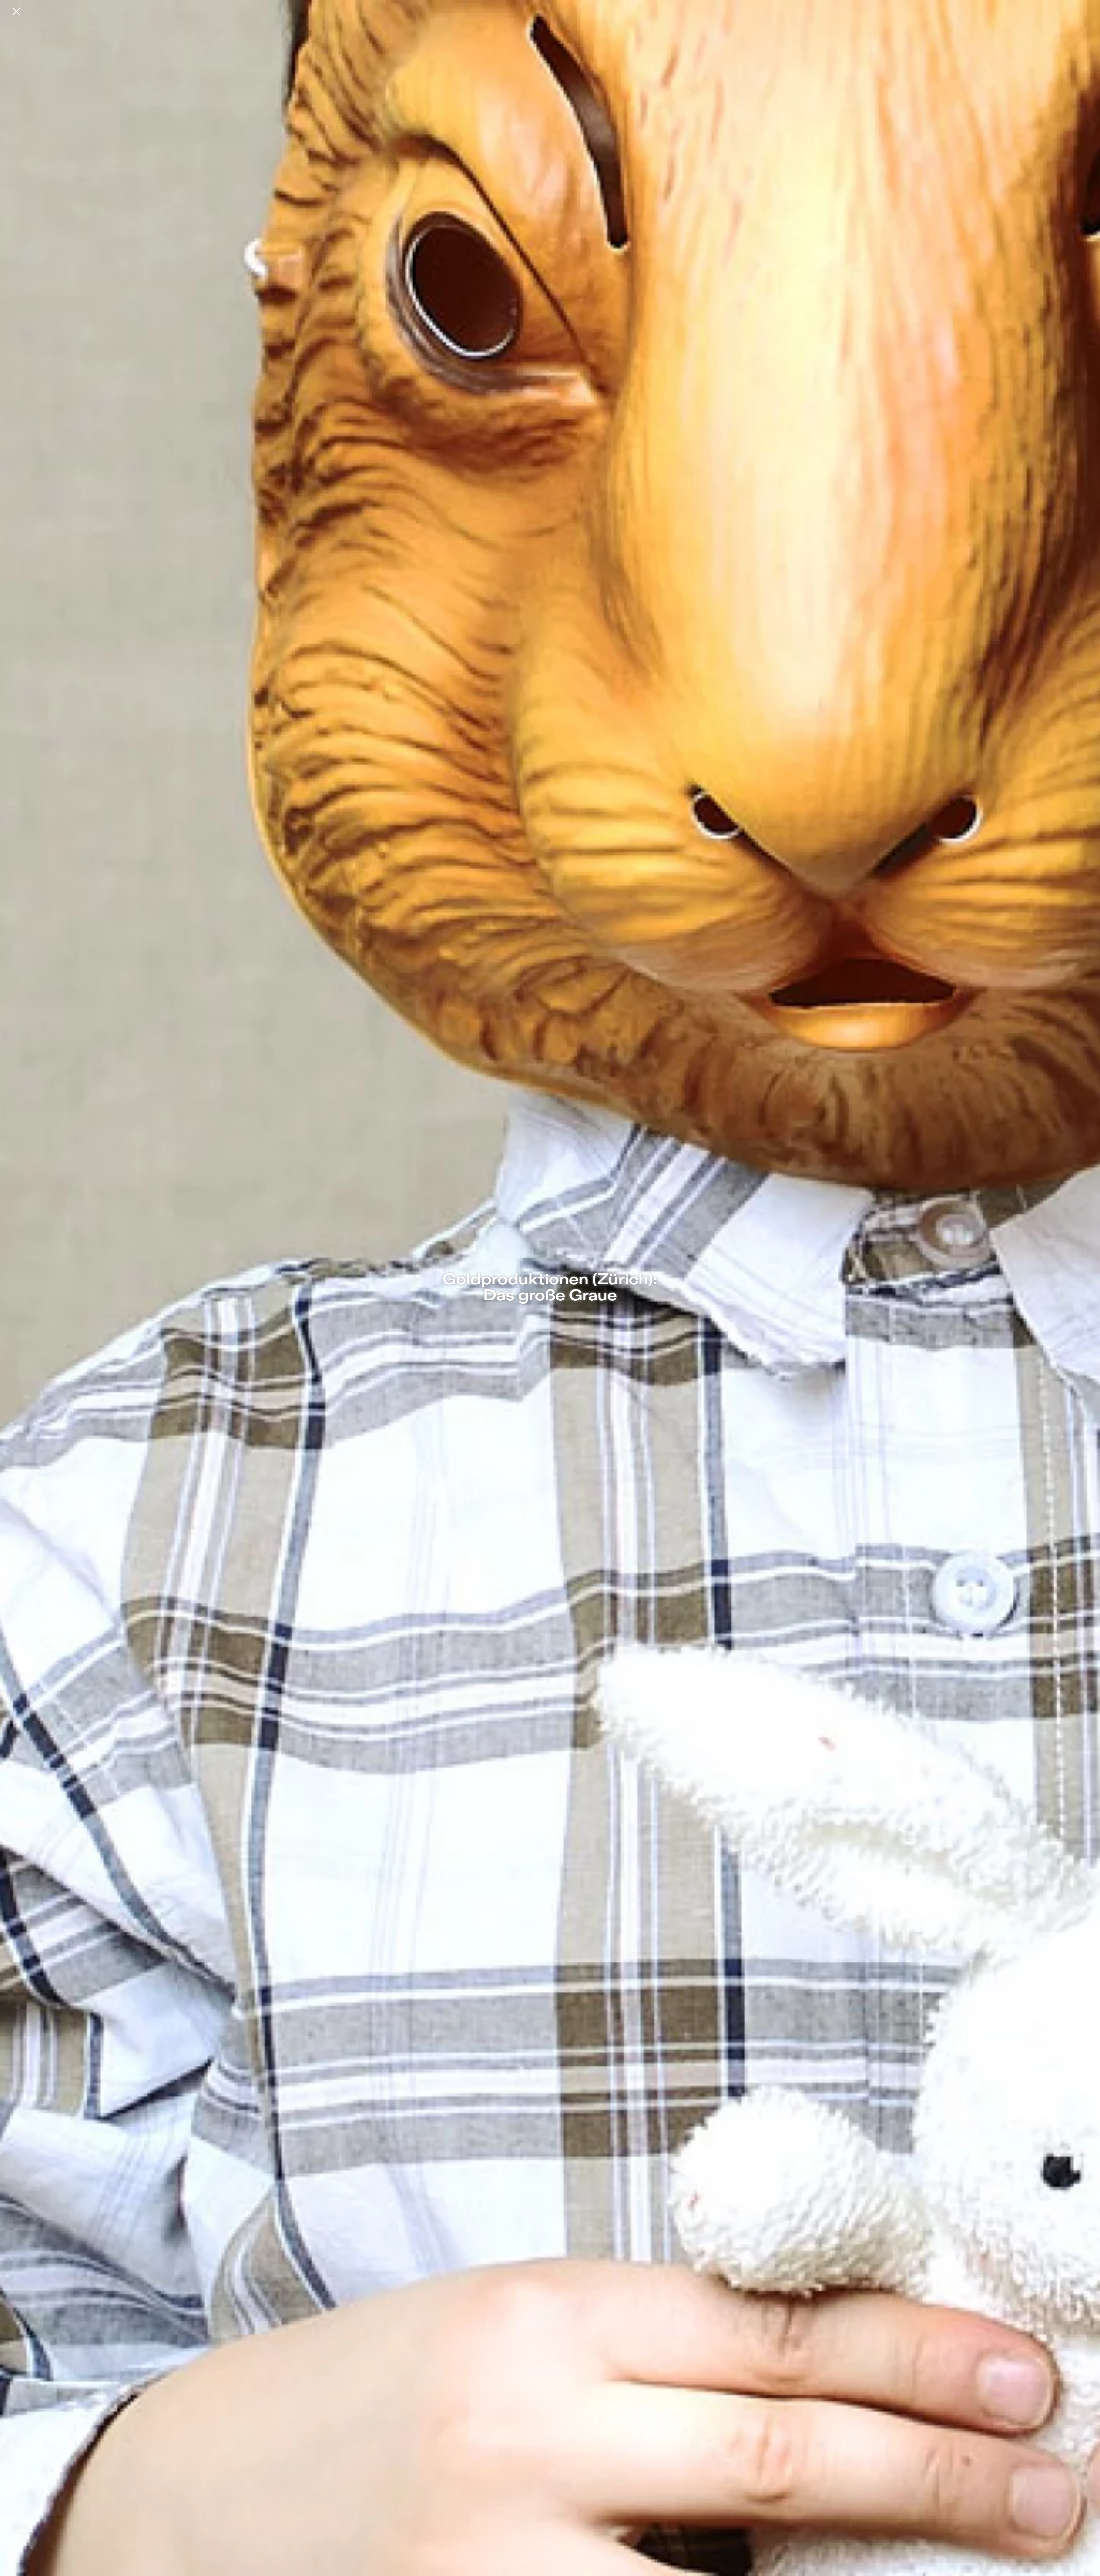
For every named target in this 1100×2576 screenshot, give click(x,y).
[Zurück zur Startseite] (16, 11)
